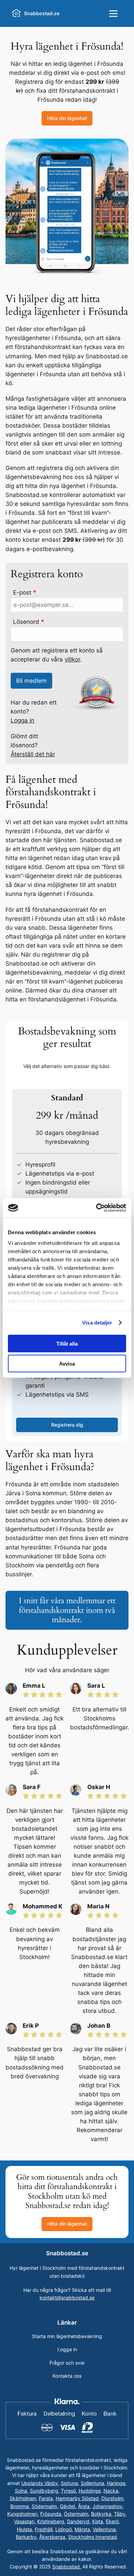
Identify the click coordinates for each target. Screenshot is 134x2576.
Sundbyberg (44, 2491)
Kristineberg (51, 2521)
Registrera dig (67, 1425)
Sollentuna (92, 2483)
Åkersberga (52, 2537)
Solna (21, 2491)
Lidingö (64, 2529)
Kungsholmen (22, 2514)
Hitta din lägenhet (67, 118)
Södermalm (44, 2506)
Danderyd (78, 2521)
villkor (72, 659)
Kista (98, 2521)
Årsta (84, 2506)
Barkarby (26, 2537)
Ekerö (112, 2521)
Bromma (20, 2506)
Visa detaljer (97, 1323)
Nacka (111, 2491)
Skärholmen (23, 2498)
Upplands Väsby (40, 2483)
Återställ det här (33, 754)
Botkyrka (101, 2514)
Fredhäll (44, 2529)
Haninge (116, 2483)
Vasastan (24, 2521)
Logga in (23, 720)
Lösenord (29, 622)
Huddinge (90, 2491)
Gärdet (68, 2506)
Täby (120, 2514)
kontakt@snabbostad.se (67, 2298)
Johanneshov (107, 2506)
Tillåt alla (67, 1343)
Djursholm (112, 2498)
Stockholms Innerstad (92, 2537)
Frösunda (51, 2514)
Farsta (46, 2498)
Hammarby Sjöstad (77, 2498)
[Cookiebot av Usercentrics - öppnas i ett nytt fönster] (96, 1208)
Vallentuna (104, 2529)
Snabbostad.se (42, 13)
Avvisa (67, 1364)
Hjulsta (24, 2529)
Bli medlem (31, 681)
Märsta (82, 2529)
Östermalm (76, 2514)
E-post (25, 592)
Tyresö (68, 2491)
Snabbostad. (67, 2567)
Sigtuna (69, 2483)
